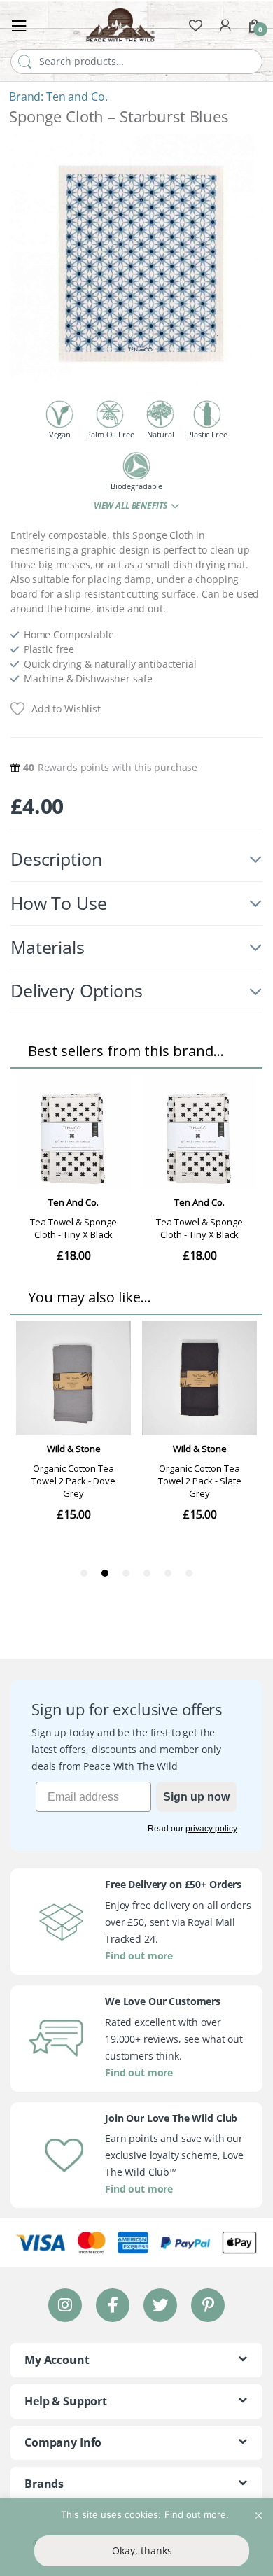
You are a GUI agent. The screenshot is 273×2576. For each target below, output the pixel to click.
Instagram (65, 2305)
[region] (136, 2537)
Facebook (113, 2305)
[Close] (258, 2510)
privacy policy (211, 1829)
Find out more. (197, 2514)
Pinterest (208, 2305)
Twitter (160, 2305)
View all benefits (131, 506)
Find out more (139, 1956)
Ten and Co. (77, 97)
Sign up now (196, 1797)
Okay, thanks (142, 2550)
